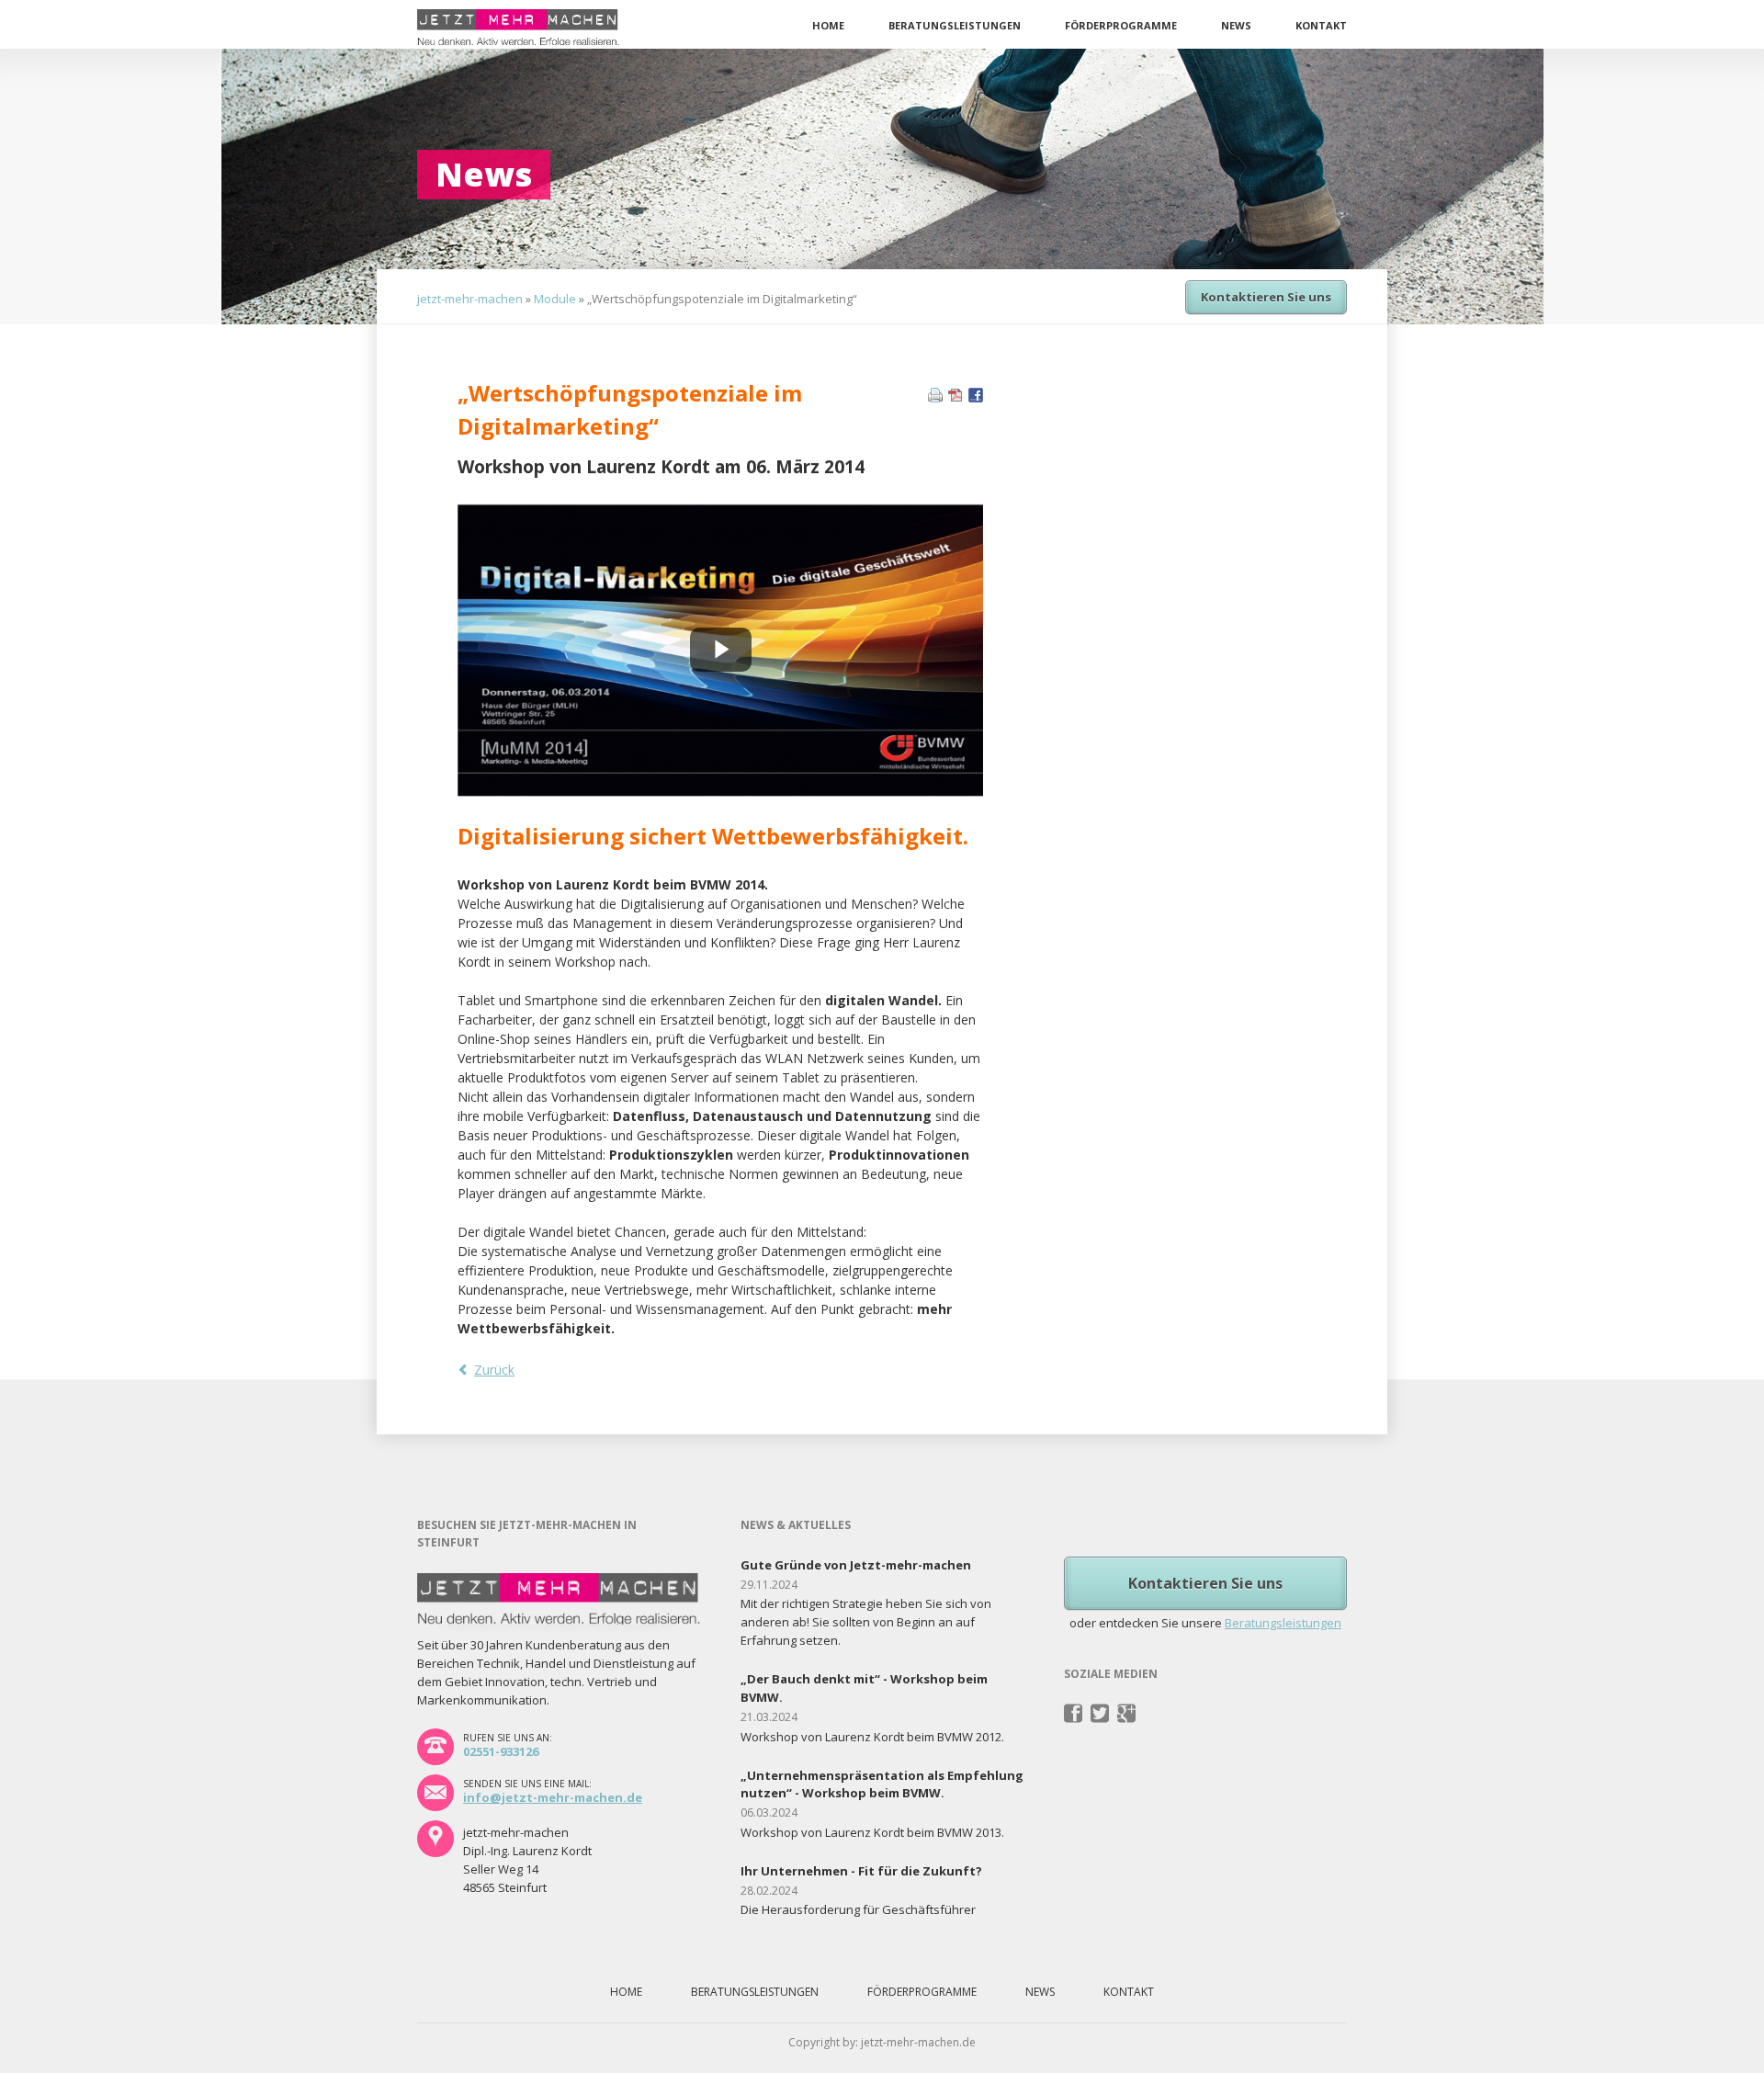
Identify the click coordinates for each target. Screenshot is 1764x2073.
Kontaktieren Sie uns (1266, 297)
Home (828, 25)
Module (555, 299)
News (1236, 25)
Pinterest (1127, 1714)
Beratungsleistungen (955, 25)
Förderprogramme (1121, 25)
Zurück (494, 1370)
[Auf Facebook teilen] (976, 397)
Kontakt (1321, 25)
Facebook (1074, 1714)
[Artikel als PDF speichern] (955, 397)
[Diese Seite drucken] (935, 397)
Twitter (1100, 1714)
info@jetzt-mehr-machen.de (553, 1797)
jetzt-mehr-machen (470, 299)
